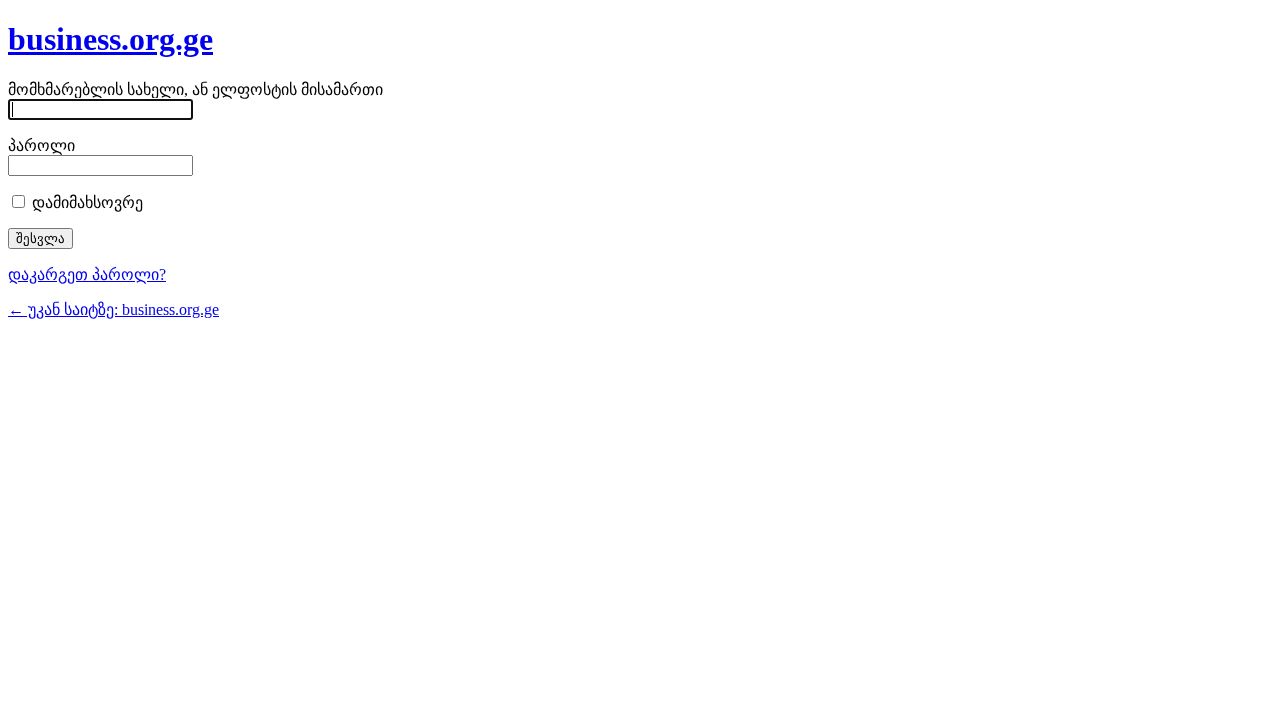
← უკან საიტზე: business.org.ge (113, 309)
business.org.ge (110, 39)
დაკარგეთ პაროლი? (87, 274)
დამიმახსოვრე (85, 202)
